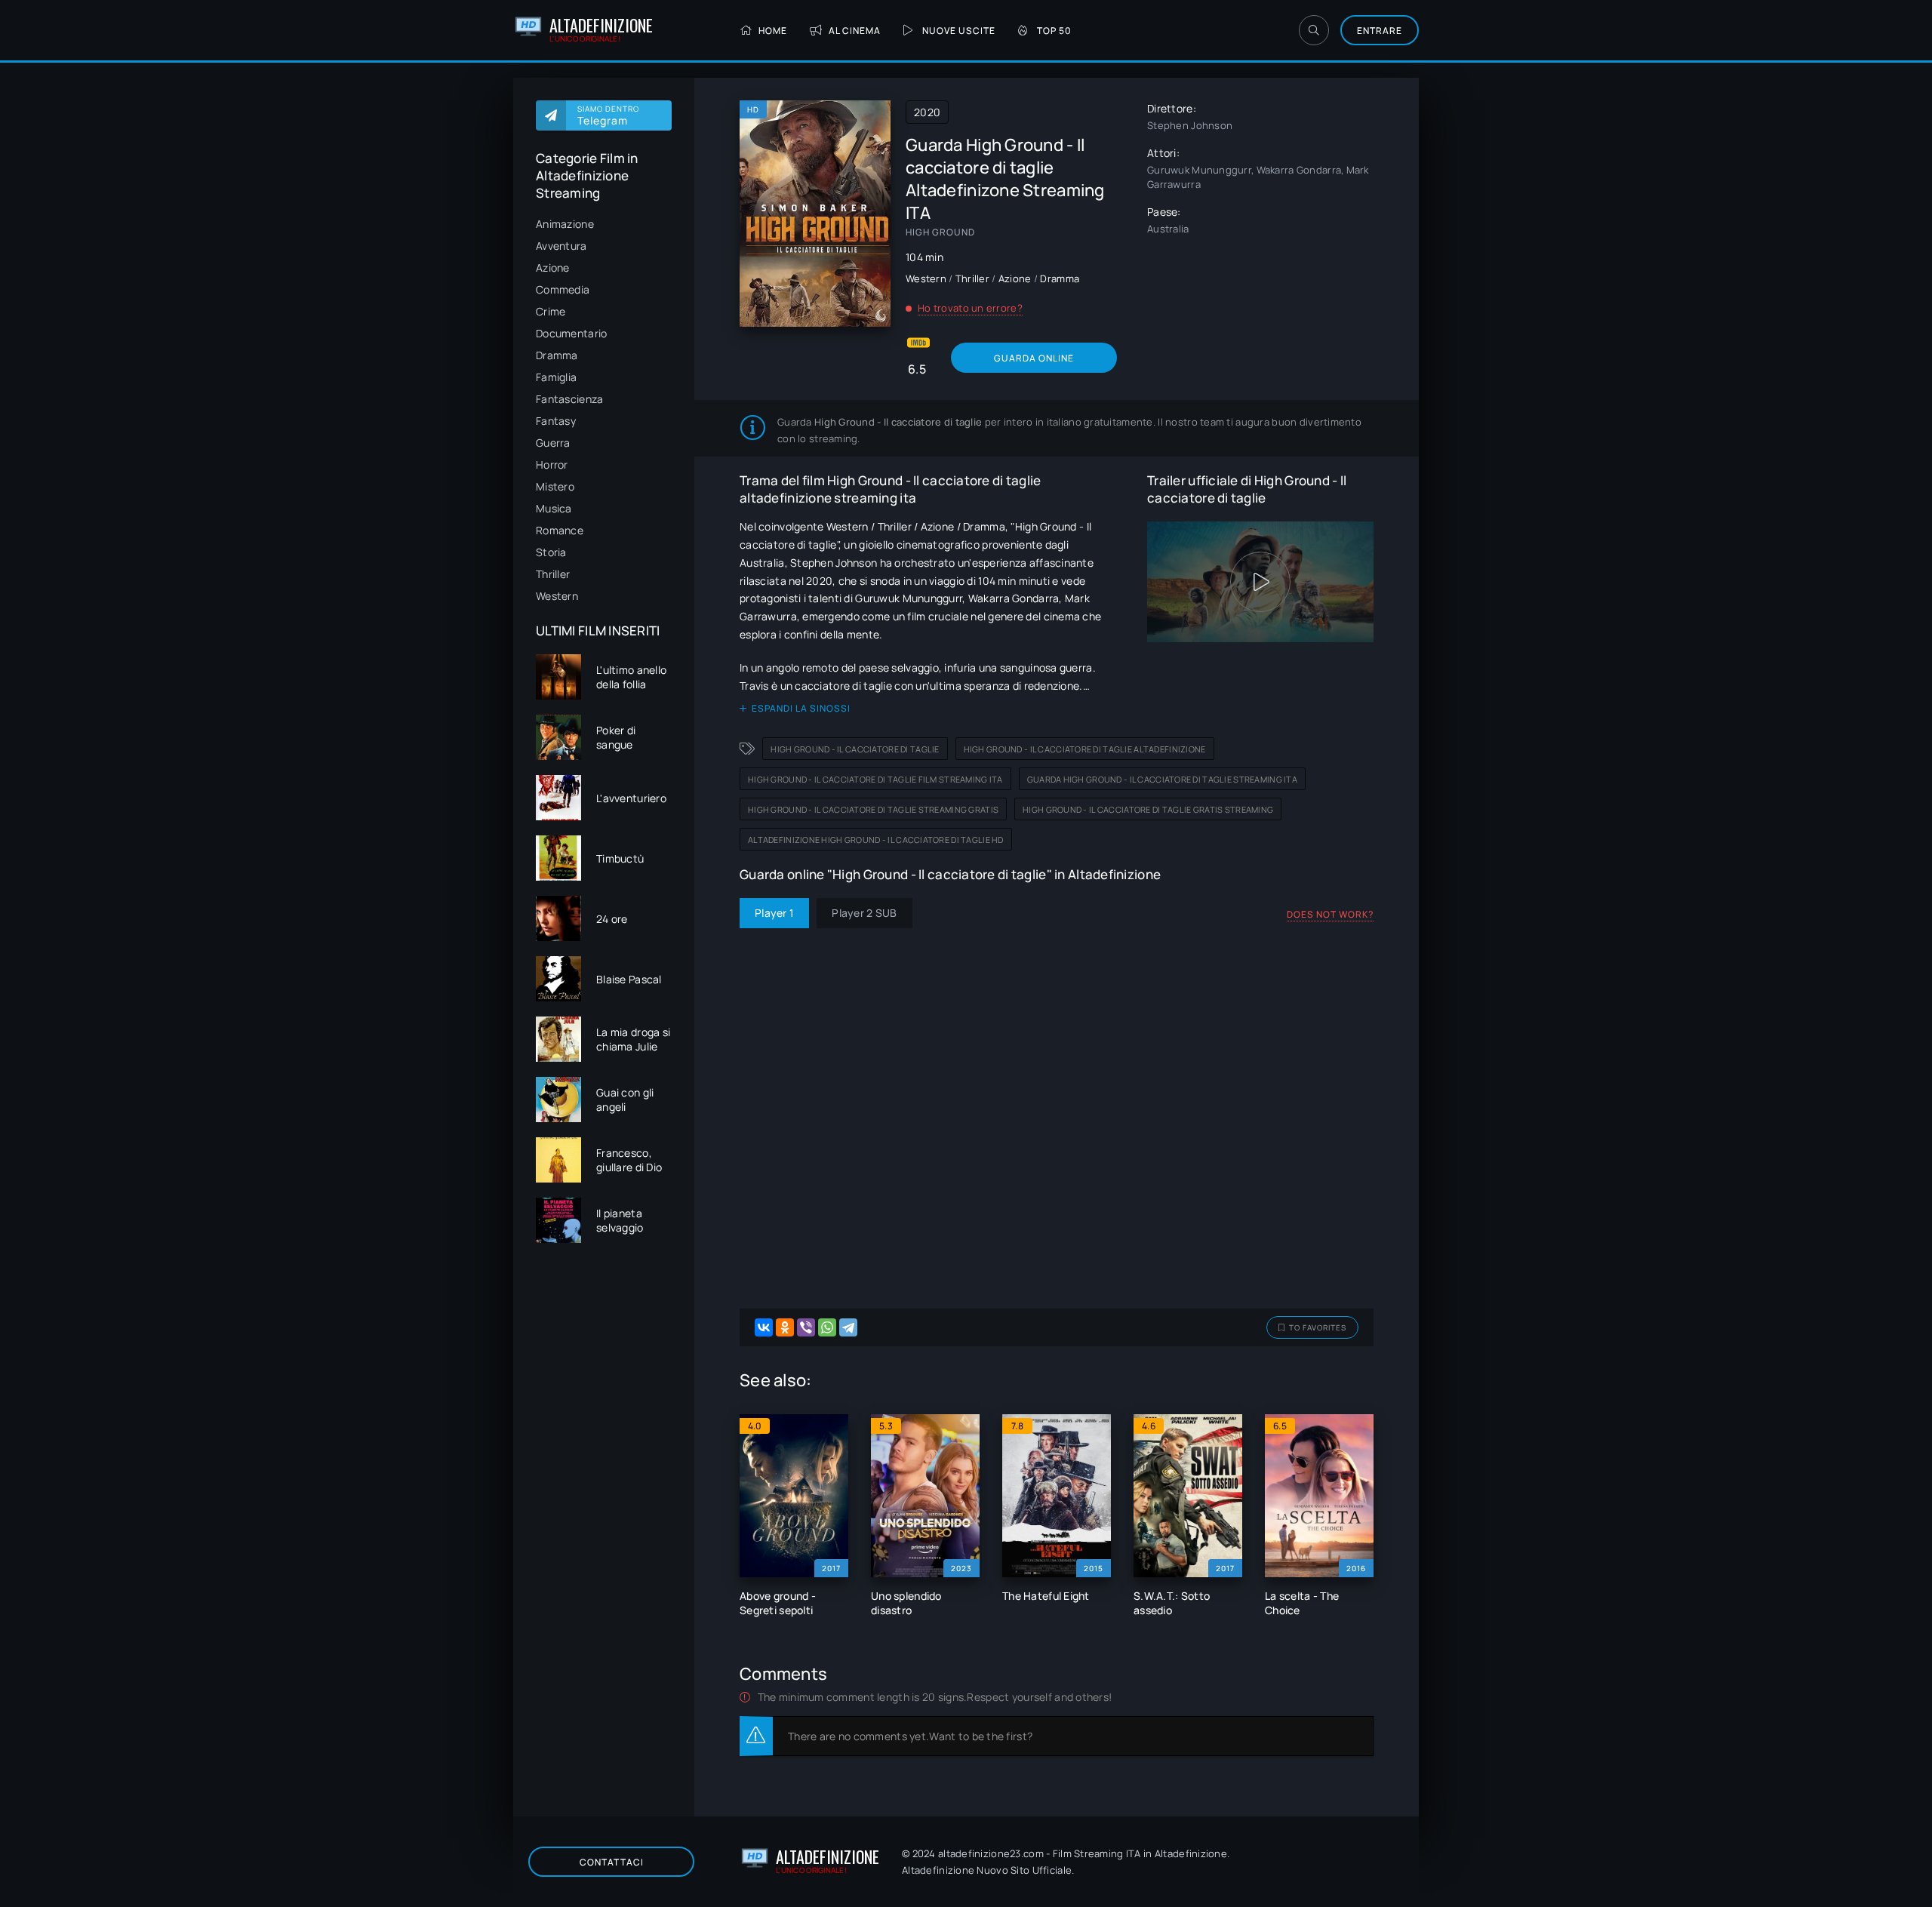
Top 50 (1054, 31)
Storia (551, 552)
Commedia (563, 289)
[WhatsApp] (827, 1327)
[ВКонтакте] (764, 1327)
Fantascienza (569, 399)
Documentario (571, 333)
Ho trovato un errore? (970, 308)
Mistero (555, 486)
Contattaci (612, 1862)
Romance (560, 530)
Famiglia (556, 377)
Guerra (553, 443)
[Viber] (806, 1327)
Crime (551, 311)
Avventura (561, 246)
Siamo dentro (608, 115)
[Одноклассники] (785, 1327)
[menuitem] (604, 224)
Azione (553, 268)
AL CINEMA (855, 31)
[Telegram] (848, 1327)
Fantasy (556, 421)
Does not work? (1330, 914)
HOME (773, 31)
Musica (554, 508)
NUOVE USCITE (959, 31)
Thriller (553, 574)
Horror (552, 464)
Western (557, 596)
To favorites (1318, 1327)
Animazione (565, 224)
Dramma (557, 355)
